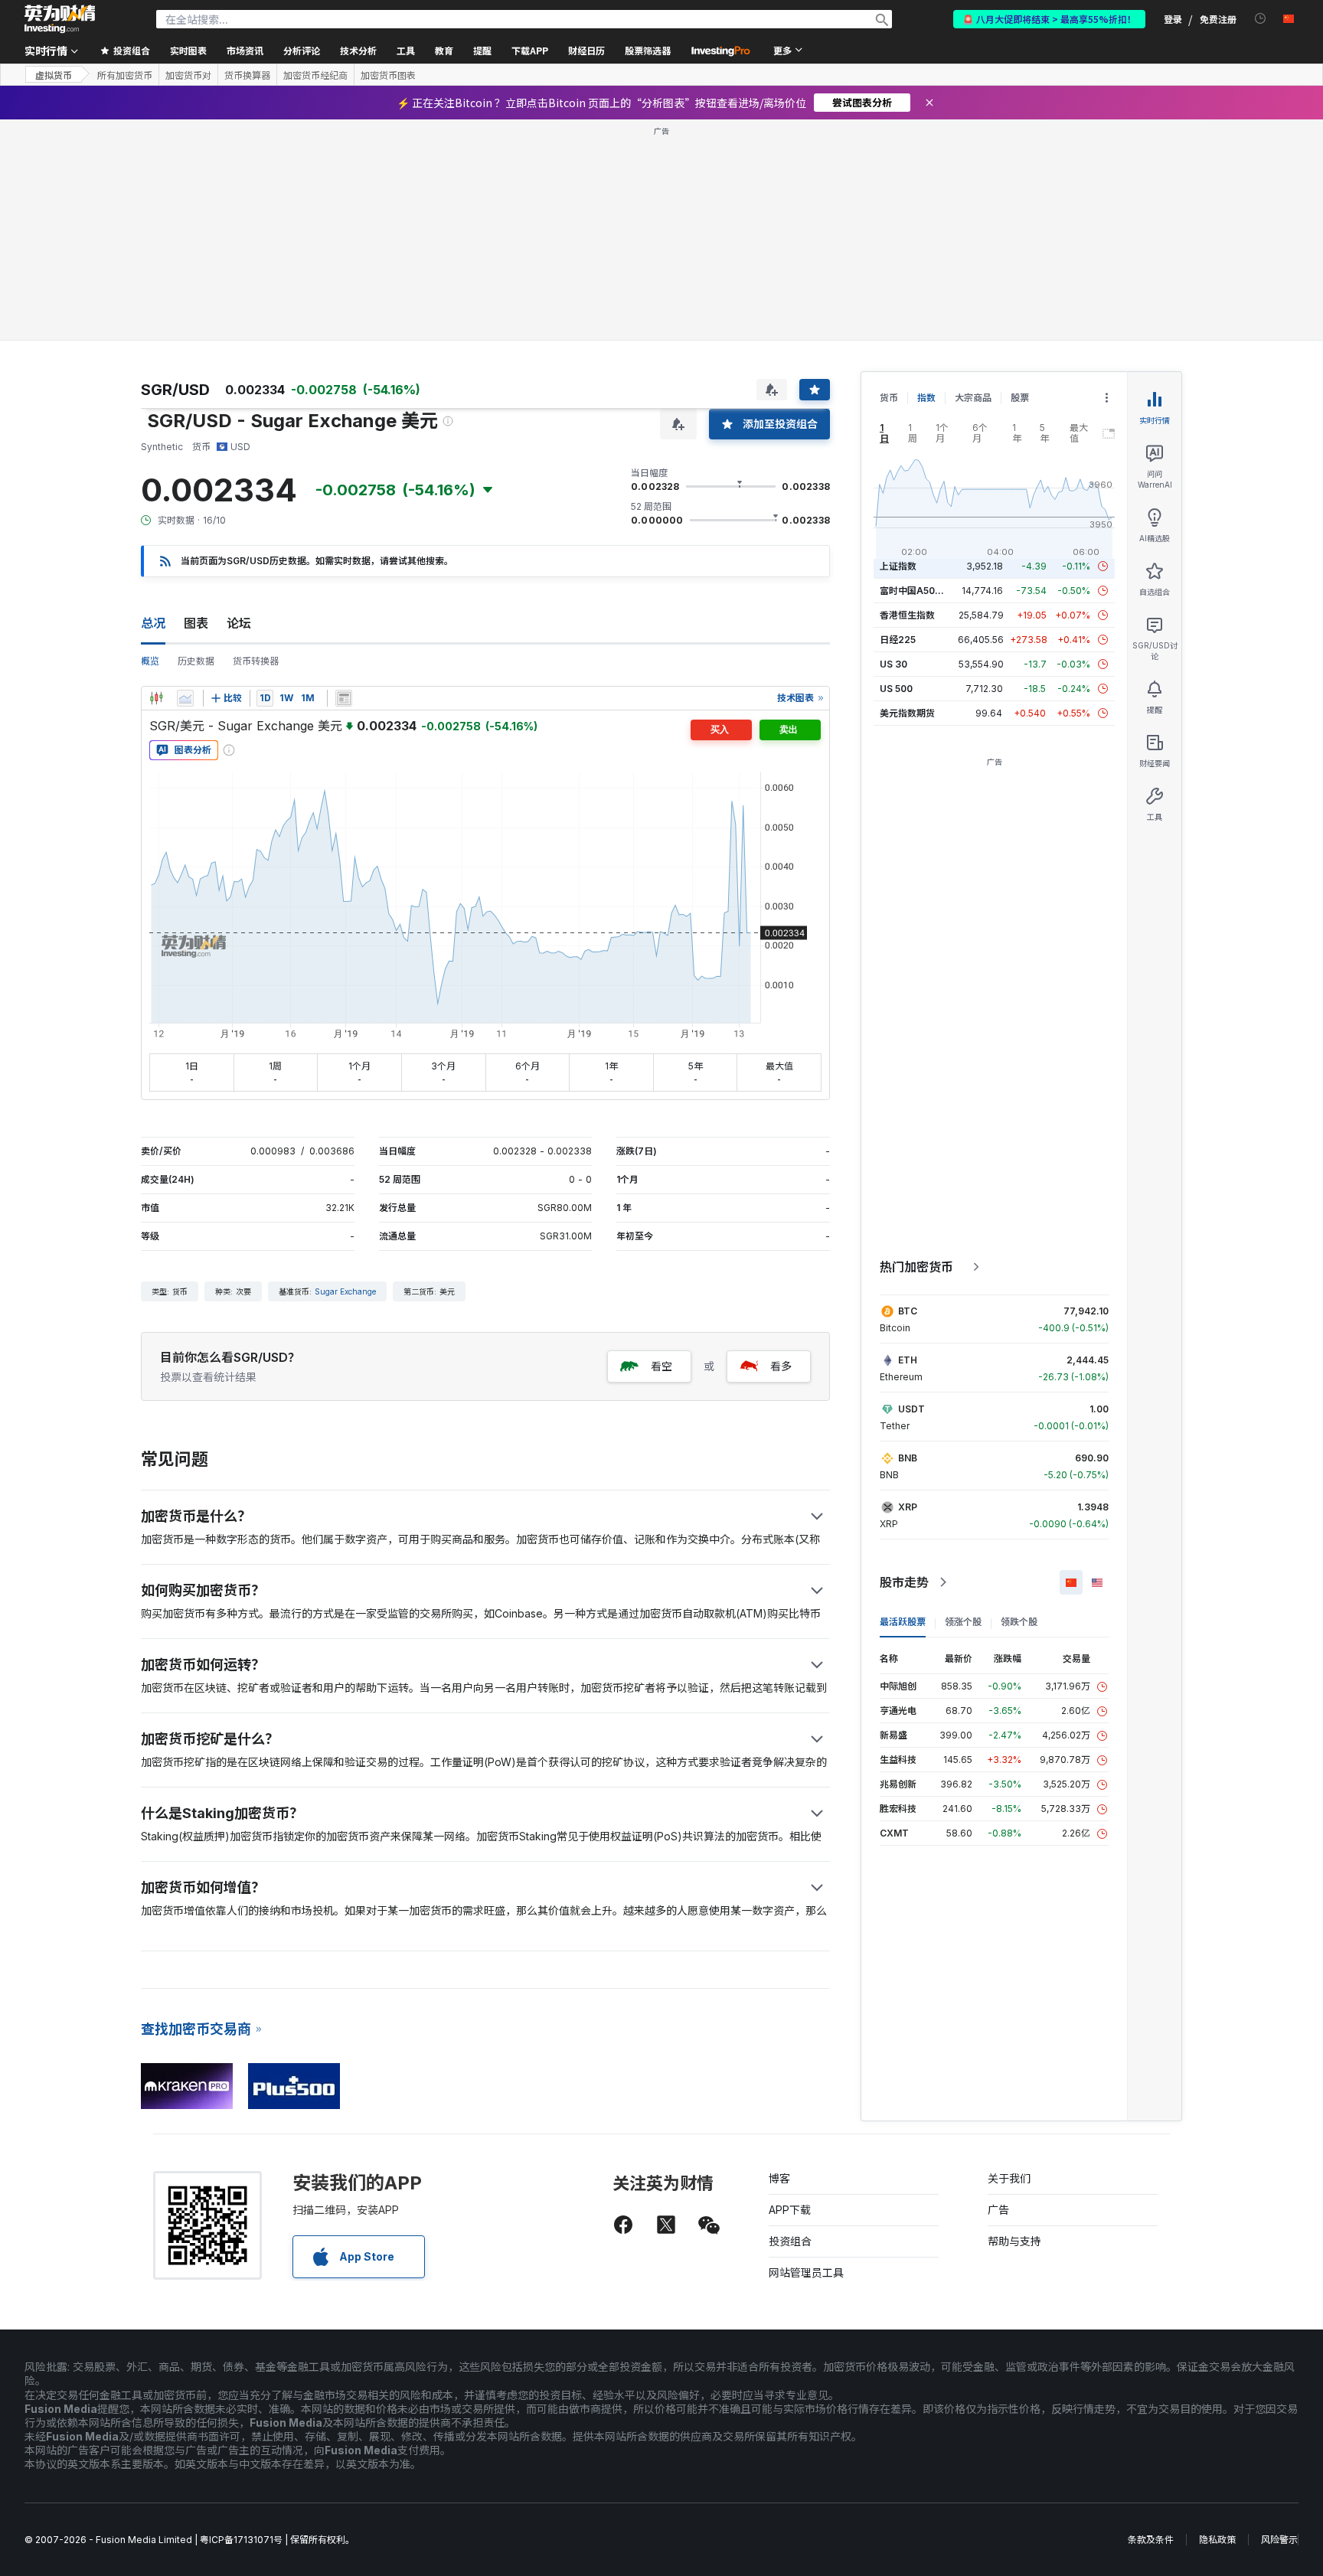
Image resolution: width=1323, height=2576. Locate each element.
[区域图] (185, 698)
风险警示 (1279, 2540)
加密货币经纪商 (315, 75)
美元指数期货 (907, 713)
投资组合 (790, 2241)
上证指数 (898, 566)
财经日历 (586, 50)
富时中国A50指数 (916, 591)
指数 (926, 398)
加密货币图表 (388, 75)
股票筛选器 (648, 50)
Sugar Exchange (345, 1291)
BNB (908, 1458)
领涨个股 (963, 1622)
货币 (889, 398)
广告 (998, 2210)
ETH (908, 1360)
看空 (661, 1366)
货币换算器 (247, 75)
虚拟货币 (54, 75)
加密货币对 (188, 75)
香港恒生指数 (907, 615)
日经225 (898, 640)
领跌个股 (1019, 1622)
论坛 (239, 623)
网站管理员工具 (806, 2272)
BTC (908, 1311)
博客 (779, 2178)
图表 (196, 623)
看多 (781, 1366)
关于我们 (1009, 2178)
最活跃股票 (903, 1622)
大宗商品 (973, 398)
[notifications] (1261, 19)
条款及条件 (1151, 2540)
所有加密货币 (125, 75)
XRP (908, 1507)
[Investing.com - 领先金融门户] (60, 19)
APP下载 (790, 2210)
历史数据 (196, 661)
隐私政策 (1217, 2540)
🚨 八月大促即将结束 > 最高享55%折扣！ (1049, 19)
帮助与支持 (1014, 2241)
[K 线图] (156, 698)
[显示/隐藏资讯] (344, 698)
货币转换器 (256, 661)
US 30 (893, 664)
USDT (911, 1409)
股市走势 (904, 1582)
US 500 (896, 689)
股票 (1020, 398)
